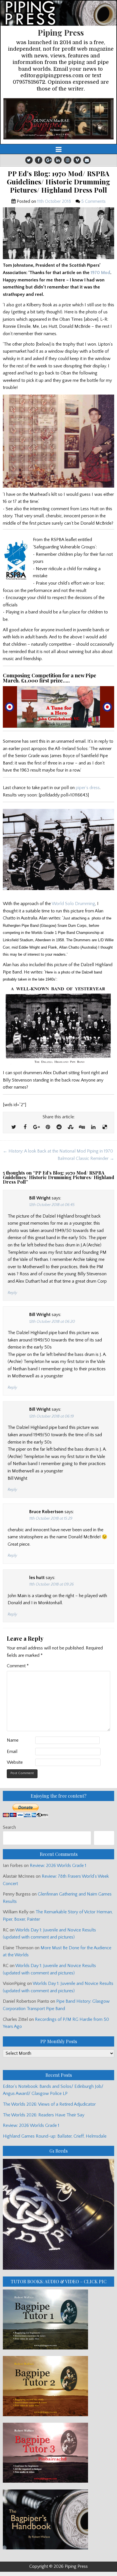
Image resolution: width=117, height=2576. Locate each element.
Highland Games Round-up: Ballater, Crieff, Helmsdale (55, 2136)
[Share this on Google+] (36, 1127)
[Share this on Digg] (82, 1127)
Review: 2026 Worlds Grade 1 (58, 1866)
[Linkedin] (58, 160)
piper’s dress (88, 788)
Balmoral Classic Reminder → (86, 1158)
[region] (58, 119)
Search (9, 1827)
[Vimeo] (77, 160)
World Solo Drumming (73, 904)
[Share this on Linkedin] (93, 1127)
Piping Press (61, 32)
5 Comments (93, 201)
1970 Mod (100, 273)
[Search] (104, 1838)
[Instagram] (68, 160)
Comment (18, 1666)
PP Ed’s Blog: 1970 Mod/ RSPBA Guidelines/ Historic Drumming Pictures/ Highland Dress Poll (58, 182)
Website (15, 1762)
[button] (58, 119)
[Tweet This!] (14, 1127)
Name (13, 1740)
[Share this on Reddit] (59, 1127)
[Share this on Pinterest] (48, 1127)
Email (12, 1752)
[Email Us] (87, 160)
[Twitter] (29, 160)
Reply (12, 1293)
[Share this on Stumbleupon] (70, 1127)
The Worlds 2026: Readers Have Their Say (44, 2115)
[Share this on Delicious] (105, 1127)
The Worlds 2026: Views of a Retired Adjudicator (49, 2104)
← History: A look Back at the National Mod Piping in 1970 (58, 1151)
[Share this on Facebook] (25, 1127)
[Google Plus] (48, 160)
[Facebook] (39, 160)
